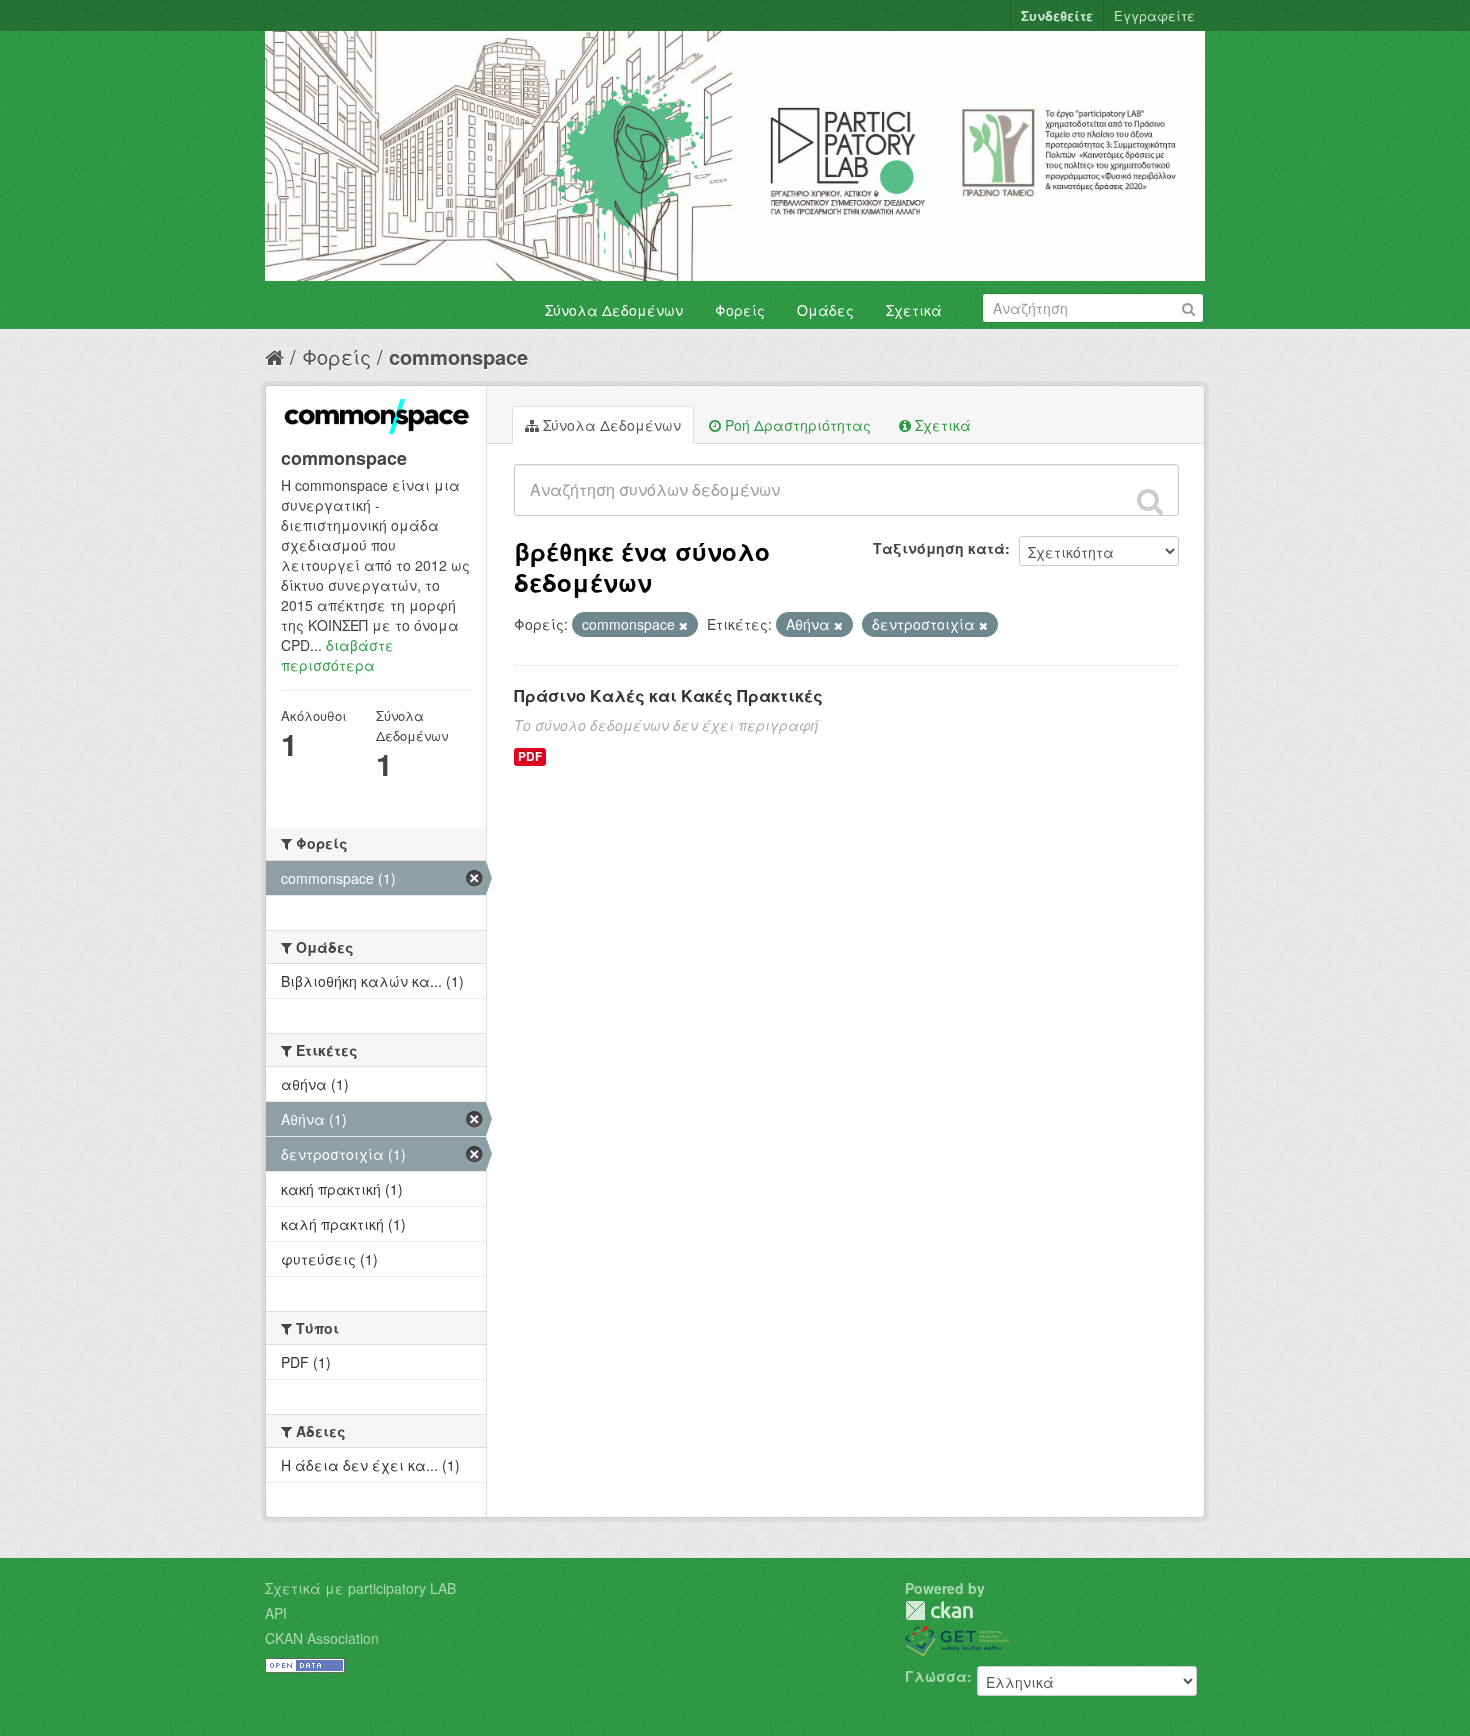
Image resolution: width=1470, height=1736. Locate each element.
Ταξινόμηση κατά (939, 548)
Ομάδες (825, 310)
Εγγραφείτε (1154, 15)
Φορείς (740, 310)
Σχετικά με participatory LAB (360, 1588)
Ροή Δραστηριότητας (796, 425)
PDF (530, 756)
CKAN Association (322, 1638)
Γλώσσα (936, 1676)
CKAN (939, 1610)
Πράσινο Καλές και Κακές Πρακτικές (668, 695)
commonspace (458, 356)
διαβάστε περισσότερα (337, 655)
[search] (1150, 501)
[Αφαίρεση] (683, 625)
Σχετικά (914, 310)
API (276, 1613)
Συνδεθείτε (1057, 15)
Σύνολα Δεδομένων (614, 310)
